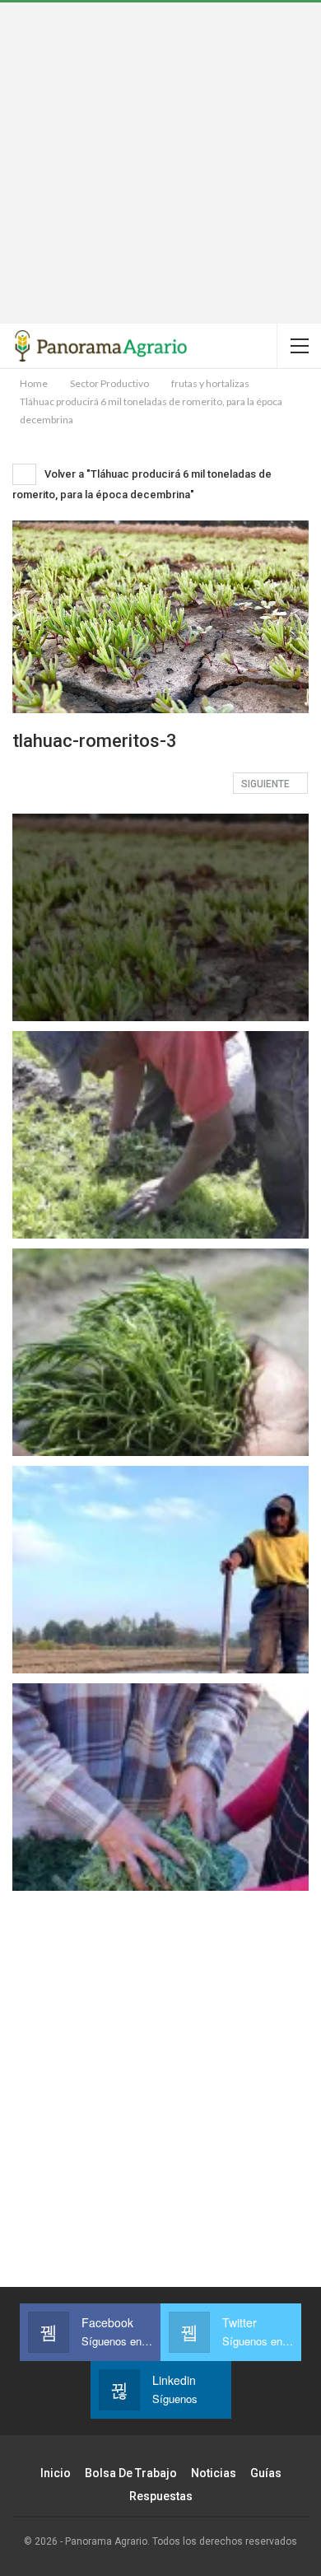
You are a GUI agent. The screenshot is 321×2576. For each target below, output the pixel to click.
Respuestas (161, 2496)
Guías (266, 2473)
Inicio (56, 2473)
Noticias (214, 2473)
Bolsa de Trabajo (131, 2473)
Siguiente (267, 784)
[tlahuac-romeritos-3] (160, 1135)
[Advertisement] (160, 163)
